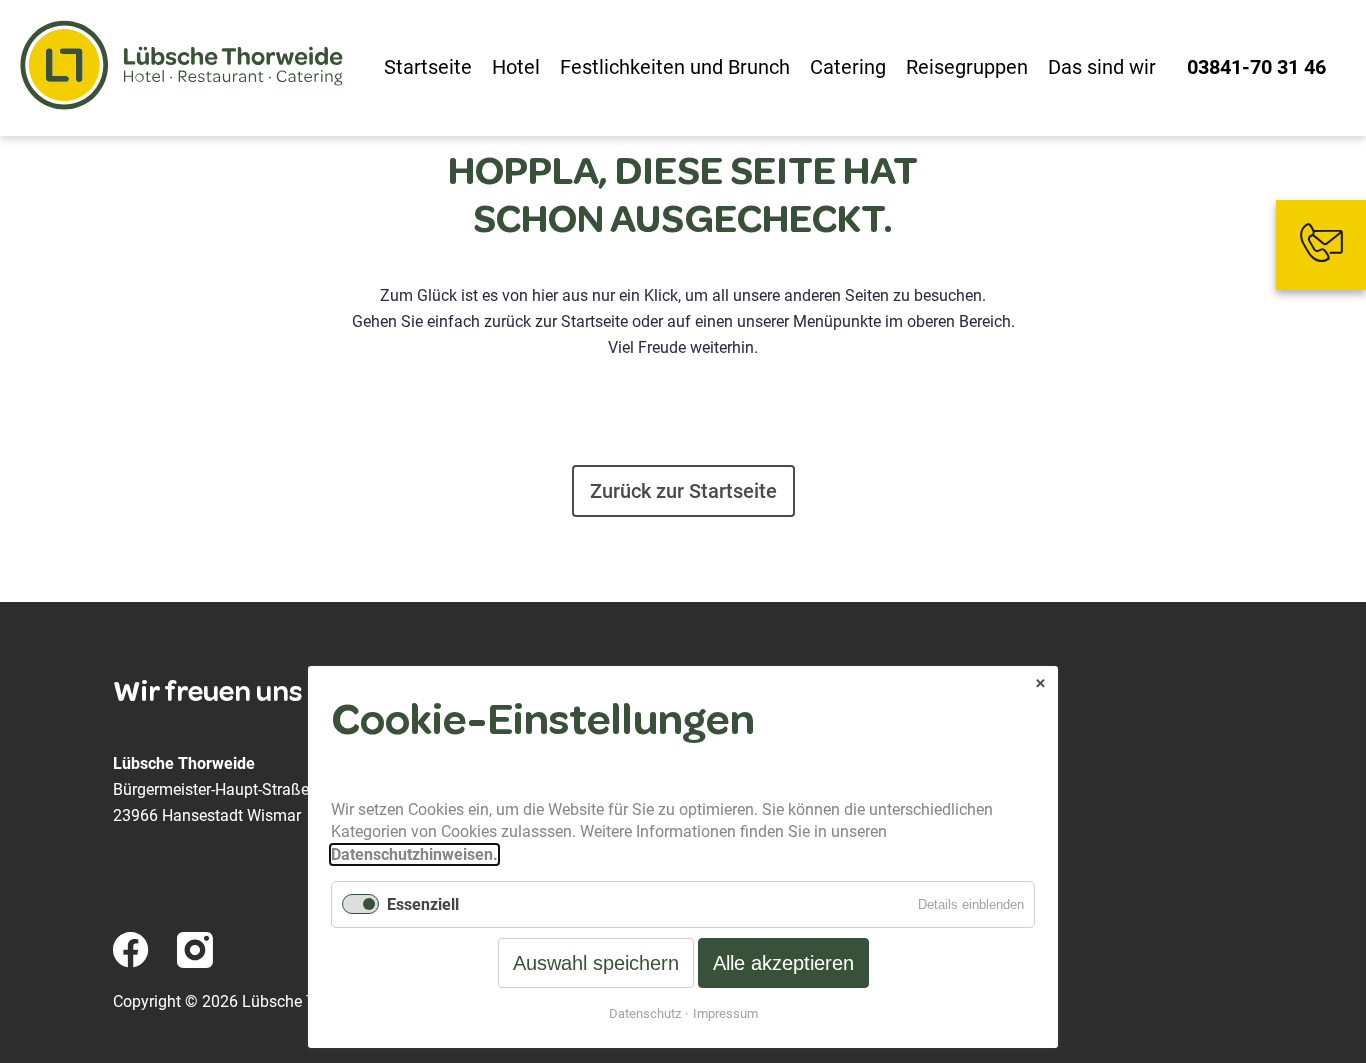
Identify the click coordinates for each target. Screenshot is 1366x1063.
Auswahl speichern (596, 963)
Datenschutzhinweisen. (414, 854)
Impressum (725, 1013)
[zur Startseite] (182, 68)
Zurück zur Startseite (683, 491)
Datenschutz (645, 1013)
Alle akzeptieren (783, 963)
